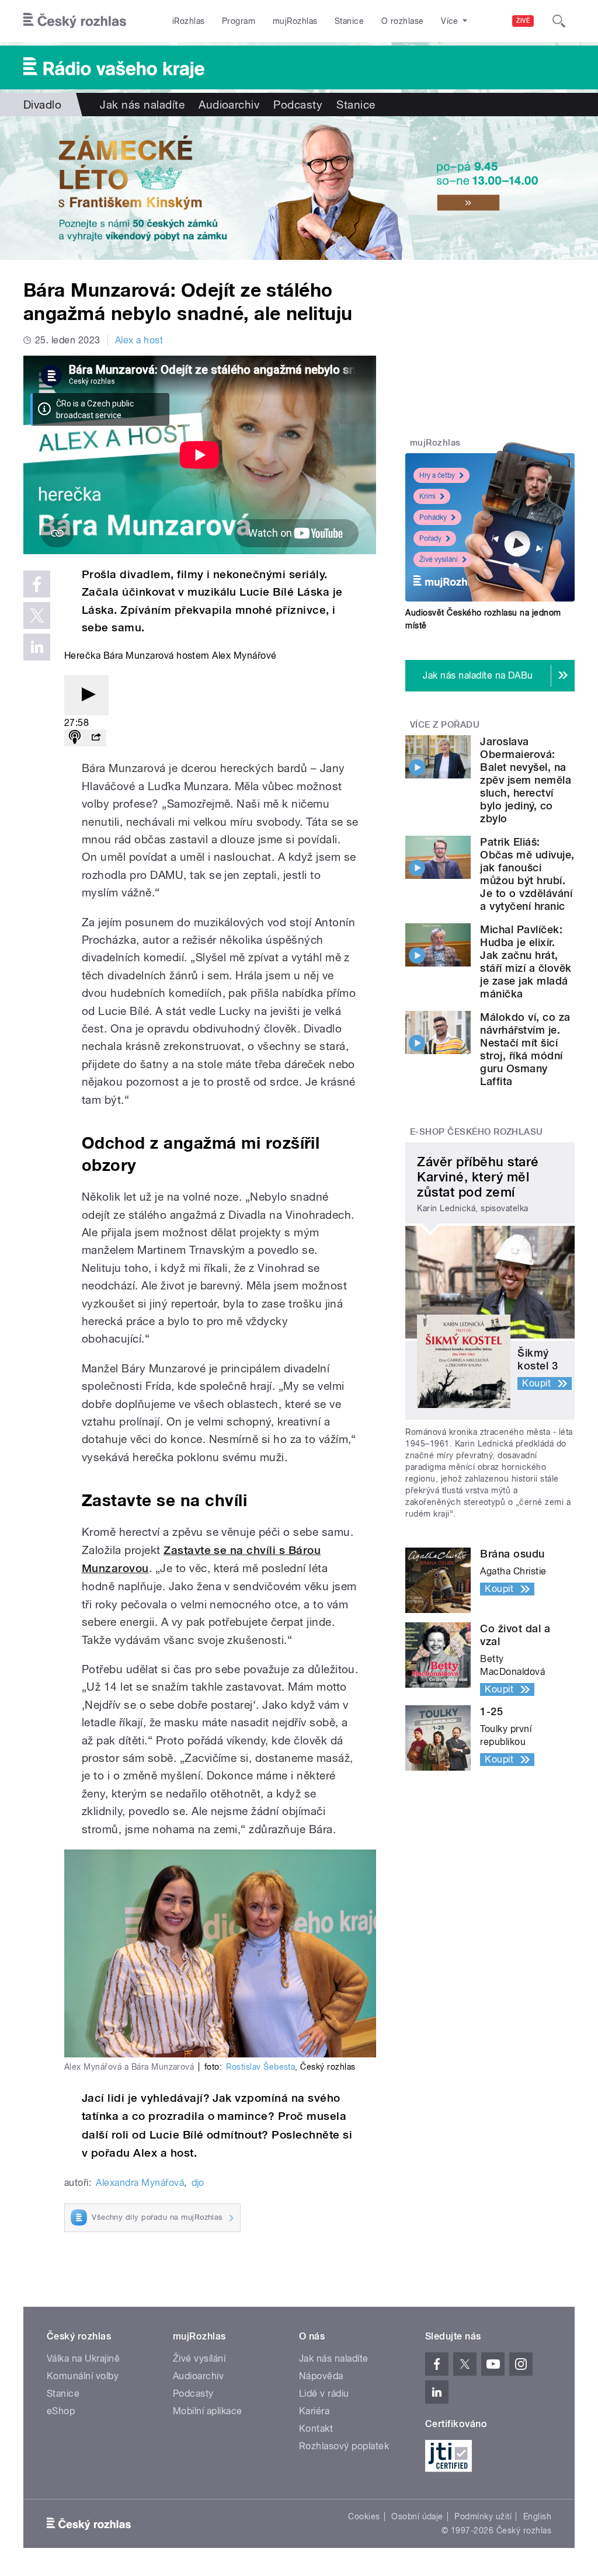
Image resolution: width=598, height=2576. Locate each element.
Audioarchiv (229, 105)
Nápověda (321, 2376)
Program (239, 21)
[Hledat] (559, 21)
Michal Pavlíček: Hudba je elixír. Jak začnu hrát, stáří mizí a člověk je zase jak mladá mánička (526, 962)
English (537, 2516)
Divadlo (42, 105)
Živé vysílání (439, 559)
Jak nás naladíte (142, 105)
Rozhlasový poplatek (344, 2446)
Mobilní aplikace (208, 2411)
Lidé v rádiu (324, 2394)
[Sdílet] (96, 738)
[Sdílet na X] (37, 616)
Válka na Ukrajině (83, 2358)
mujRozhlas (295, 21)
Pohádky (433, 517)
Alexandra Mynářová (140, 2183)
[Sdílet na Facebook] (37, 584)
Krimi (427, 496)
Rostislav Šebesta (260, 2067)
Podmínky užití (483, 2516)
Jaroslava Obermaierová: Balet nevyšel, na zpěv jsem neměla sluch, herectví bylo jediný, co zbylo (526, 780)
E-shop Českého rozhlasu (477, 1132)
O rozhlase (403, 21)
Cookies (364, 2516)
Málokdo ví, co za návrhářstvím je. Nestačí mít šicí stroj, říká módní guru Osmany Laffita (525, 1049)
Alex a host (139, 340)
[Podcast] (75, 738)
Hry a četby (437, 475)
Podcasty (298, 105)
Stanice (349, 21)
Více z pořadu (445, 725)
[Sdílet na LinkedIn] (37, 647)
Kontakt (316, 2429)
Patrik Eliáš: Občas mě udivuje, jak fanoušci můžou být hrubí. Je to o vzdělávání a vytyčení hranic (527, 874)
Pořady (430, 538)
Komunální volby (83, 2376)
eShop (61, 2411)
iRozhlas (189, 21)
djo (198, 2183)
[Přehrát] (86, 695)
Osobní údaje (417, 2516)
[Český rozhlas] (75, 21)
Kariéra (314, 2411)
